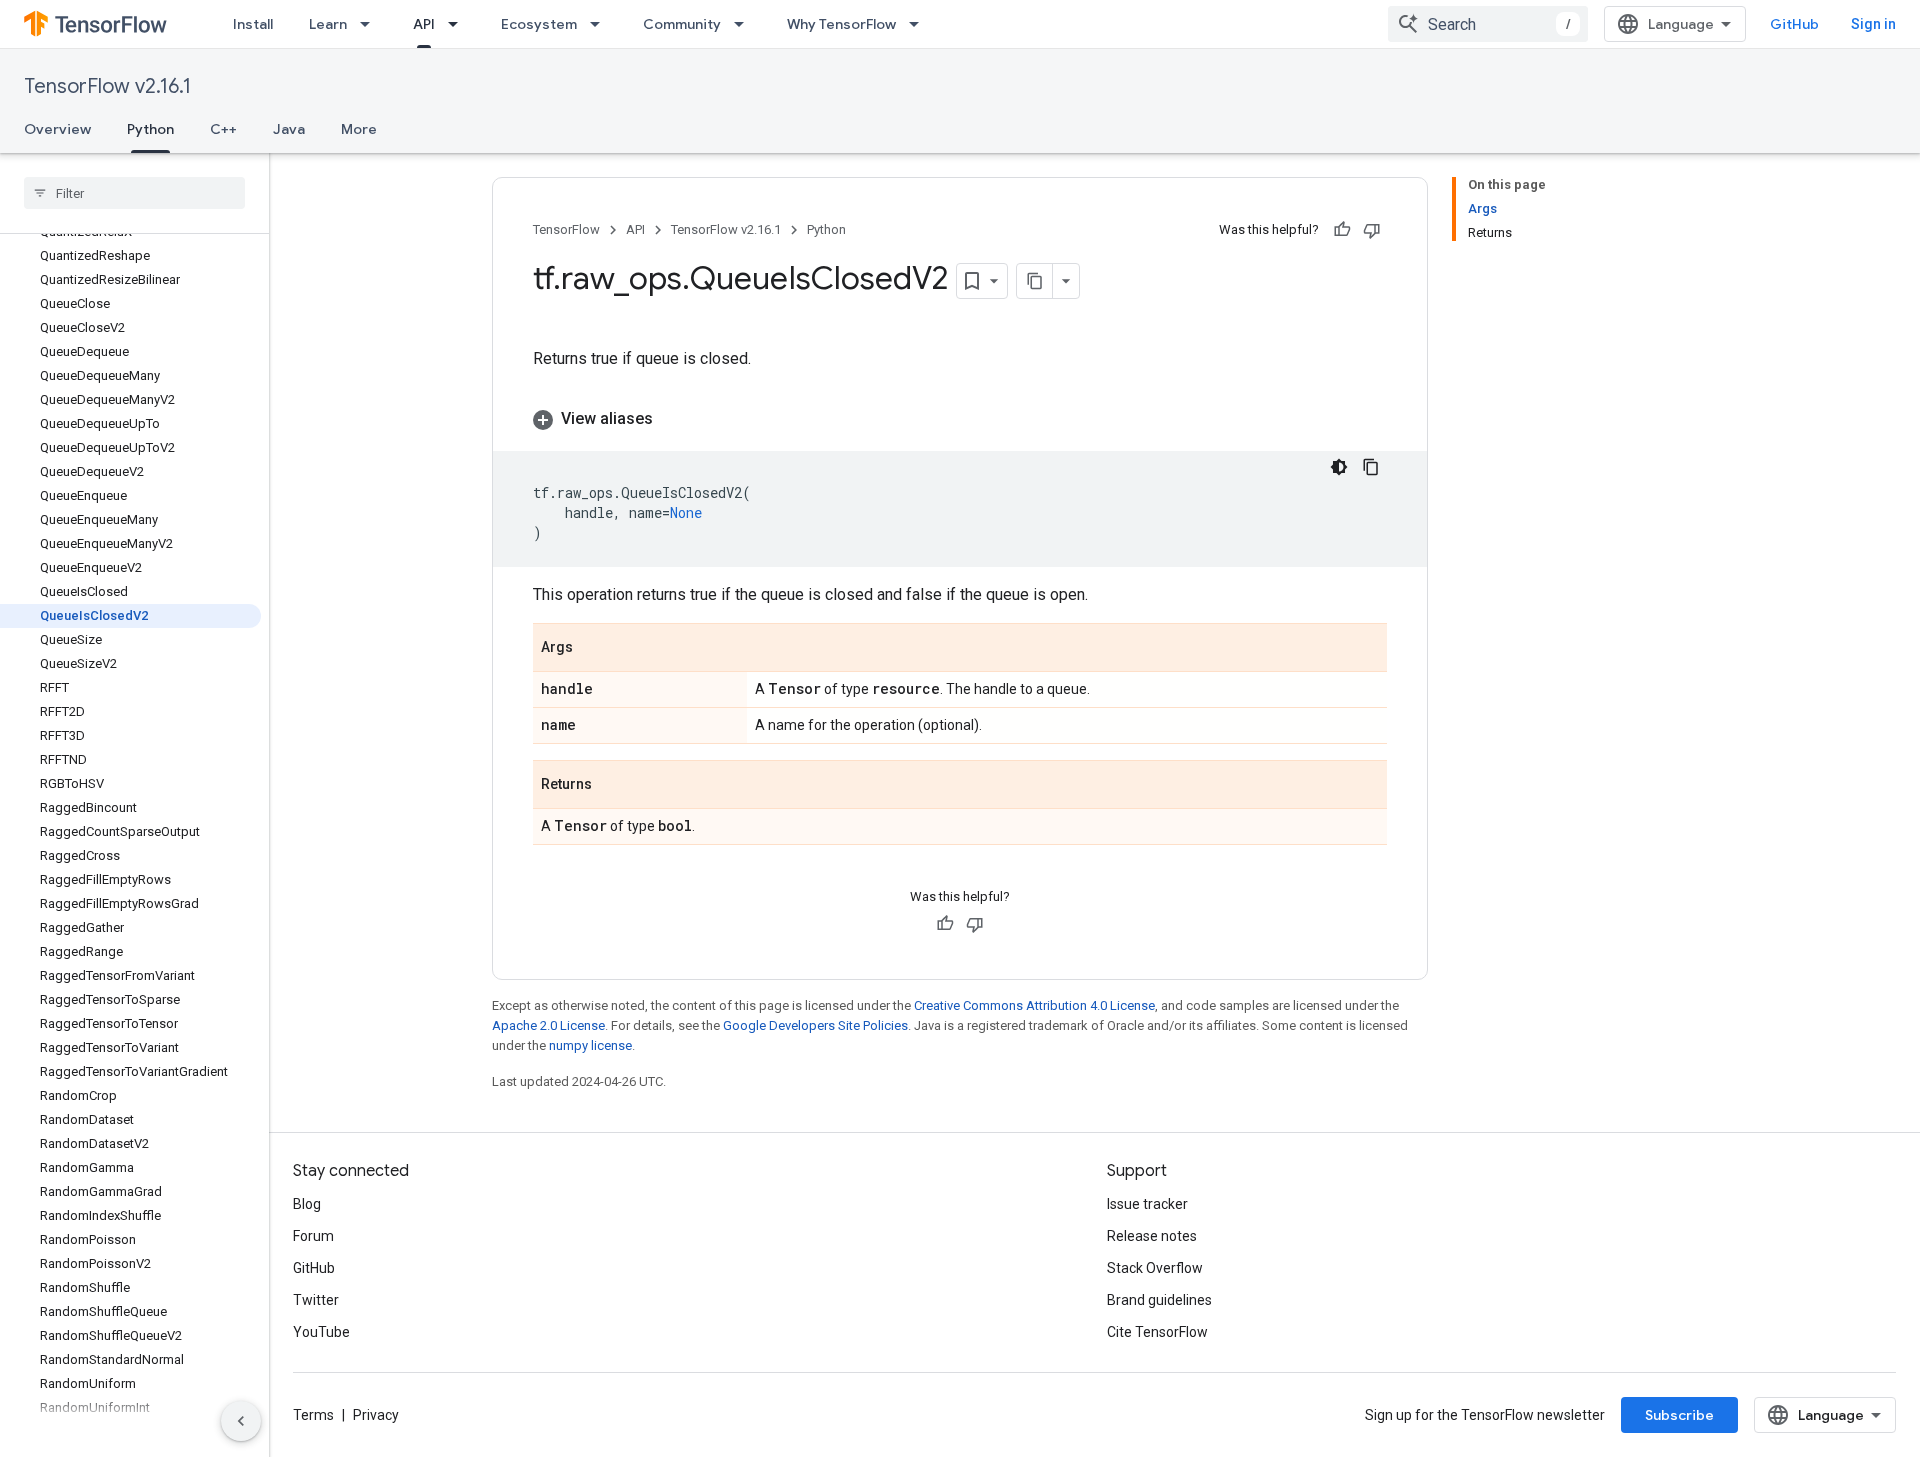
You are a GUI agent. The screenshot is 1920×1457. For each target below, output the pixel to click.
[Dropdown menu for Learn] (371, 24)
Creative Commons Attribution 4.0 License (1034, 1005)
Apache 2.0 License (548, 1025)
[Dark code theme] (1339, 467)
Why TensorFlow (841, 24)
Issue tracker (1147, 1204)
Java (289, 129)
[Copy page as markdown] (1035, 281)
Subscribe (1679, 1415)
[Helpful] (1342, 230)
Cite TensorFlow (1157, 1332)
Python (150, 129)
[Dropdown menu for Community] (745, 24)
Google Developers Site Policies (815, 1025)
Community (682, 24)
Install (253, 24)
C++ (223, 129)
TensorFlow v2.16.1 (107, 86)
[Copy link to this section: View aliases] (673, 419)
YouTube (321, 1332)
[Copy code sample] (1371, 467)
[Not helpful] (1372, 230)
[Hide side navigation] (241, 1421)
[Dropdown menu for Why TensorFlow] (920, 24)
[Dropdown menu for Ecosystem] (601, 24)
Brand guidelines (1159, 1300)
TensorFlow (566, 229)
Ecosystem (539, 24)
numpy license (590, 1045)
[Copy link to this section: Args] (593, 649)
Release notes (1152, 1236)
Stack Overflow (1155, 1268)
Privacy (376, 1415)
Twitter (316, 1300)
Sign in (1873, 24)
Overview (57, 129)
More (359, 129)
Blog (307, 1204)
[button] (960, 419)
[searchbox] (134, 193)
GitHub (1794, 24)
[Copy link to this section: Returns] (612, 786)
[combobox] (1488, 24)
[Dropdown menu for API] (459, 24)
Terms (313, 1415)
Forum (313, 1236)
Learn (328, 24)
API (424, 24)
